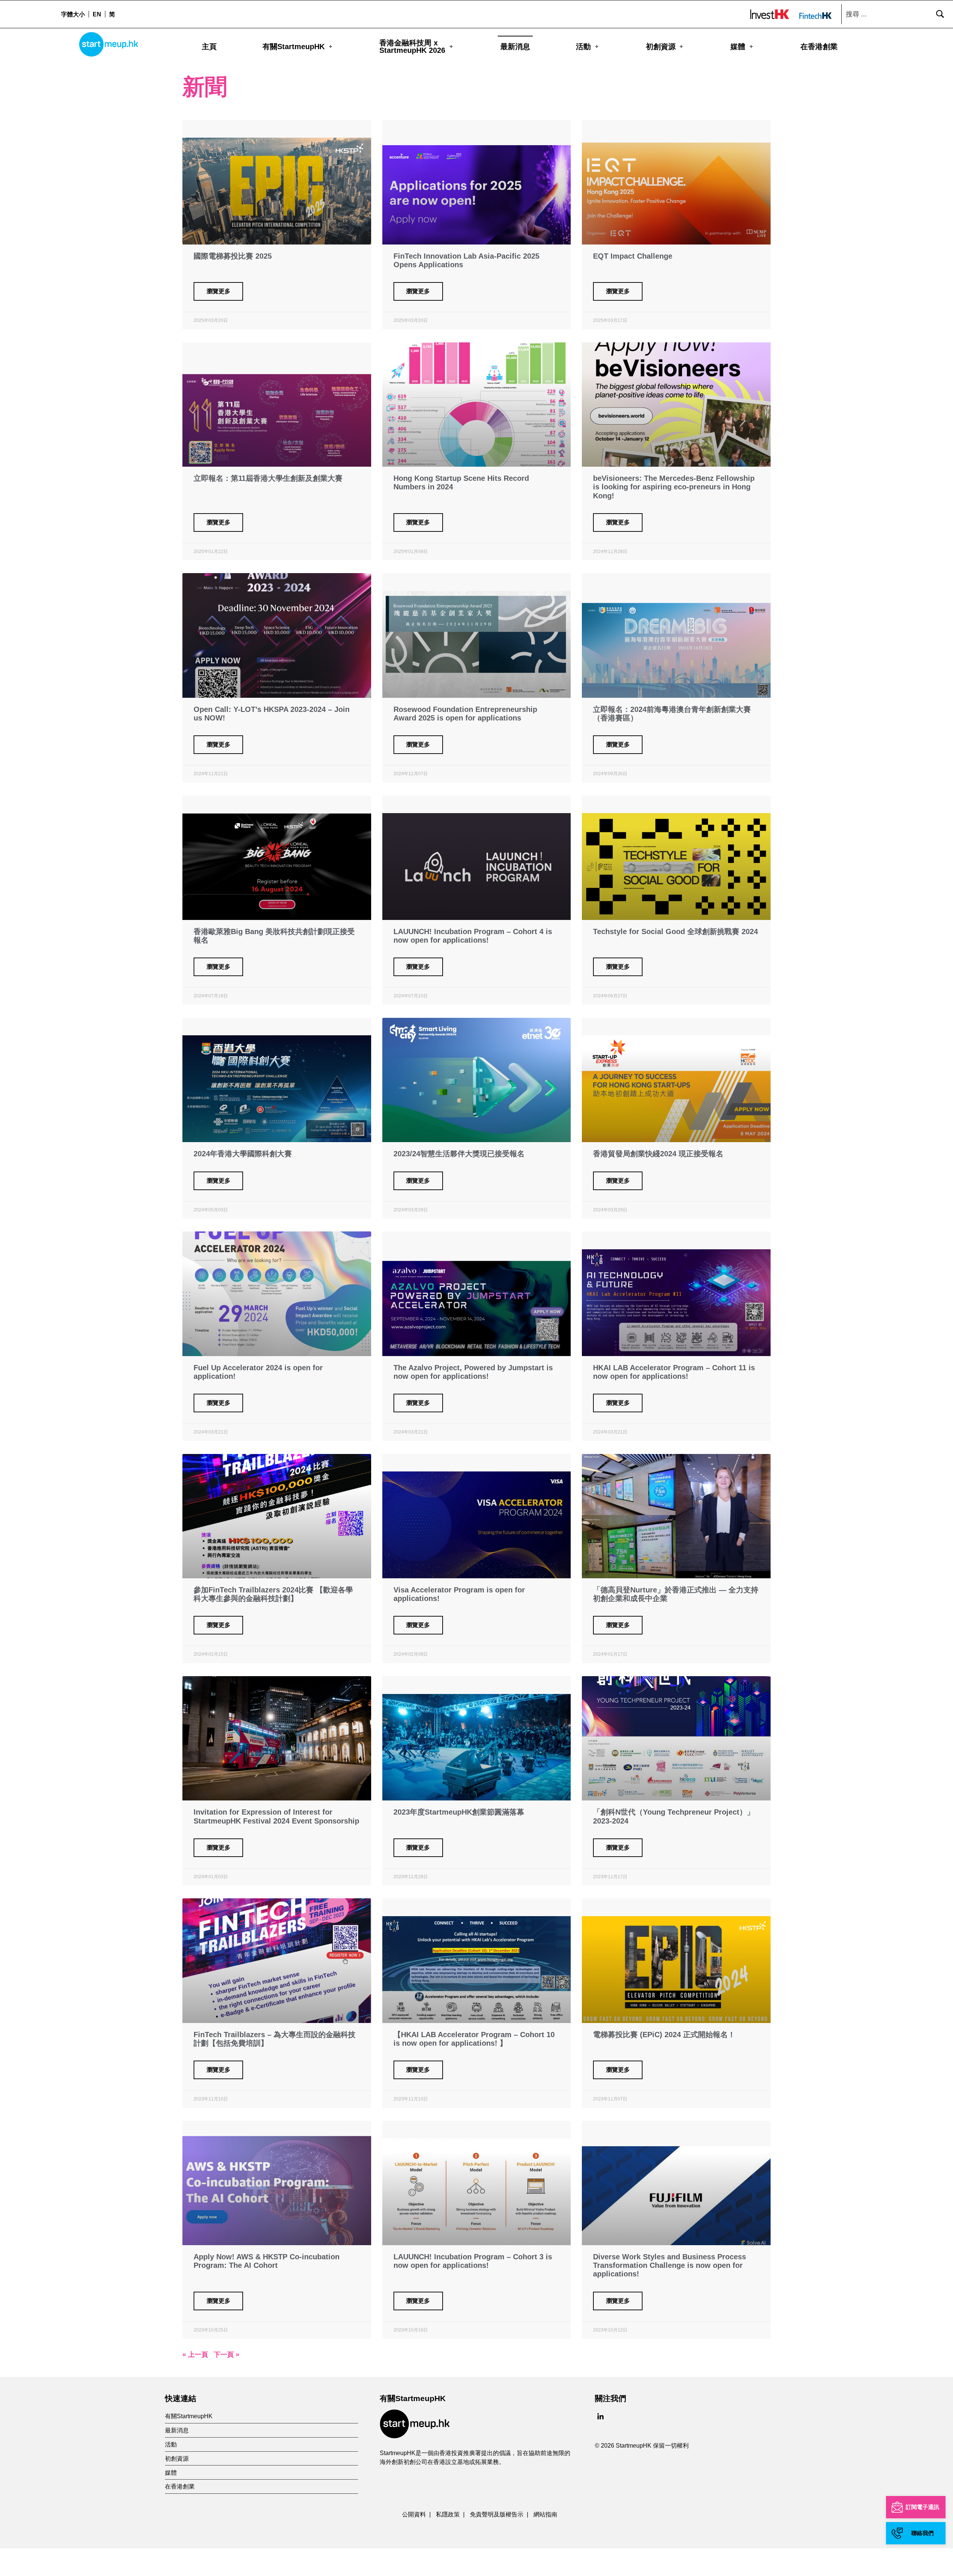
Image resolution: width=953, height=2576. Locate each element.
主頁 (209, 47)
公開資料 (414, 2514)
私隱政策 (448, 2514)
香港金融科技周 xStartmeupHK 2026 (412, 47)
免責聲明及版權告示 (497, 2514)
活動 (583, 47)
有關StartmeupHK (294, 47)
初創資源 (661, 47)
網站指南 (545, 2514)
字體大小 (73, 14)
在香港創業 (819, 47)
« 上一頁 (195, 2355)
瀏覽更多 (219, 291)
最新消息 (515, 47)
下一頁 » (227, 2355)
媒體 (738, 47)
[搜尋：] (895, 14)
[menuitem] (97, 14)
